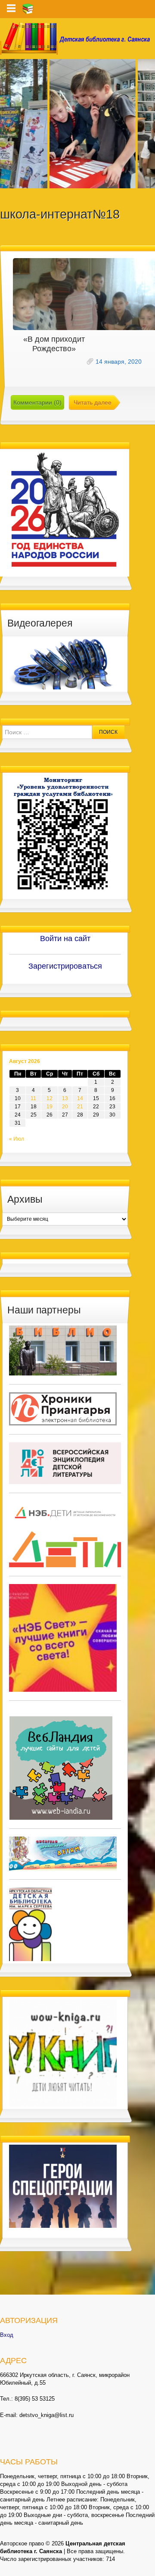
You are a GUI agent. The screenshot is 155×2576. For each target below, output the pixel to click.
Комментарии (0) (37, 402)
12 (50, 1098)
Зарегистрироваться (65, 966)
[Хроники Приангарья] (63, 1408)
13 (65, 1098)
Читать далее (93, 402)
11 (33, 1098)
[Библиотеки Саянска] (63, 1350)
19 (50, 1107)
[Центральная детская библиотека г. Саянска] (77, 39)
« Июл (17, 1139)
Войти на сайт (65, 939)
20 (65, 1107)
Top (147, 2568)
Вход (7, 2335)
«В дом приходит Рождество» (54, 344)
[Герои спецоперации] (63, 2186)
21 (80, 1107)
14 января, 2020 (119, 362)
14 (80, 1098)
